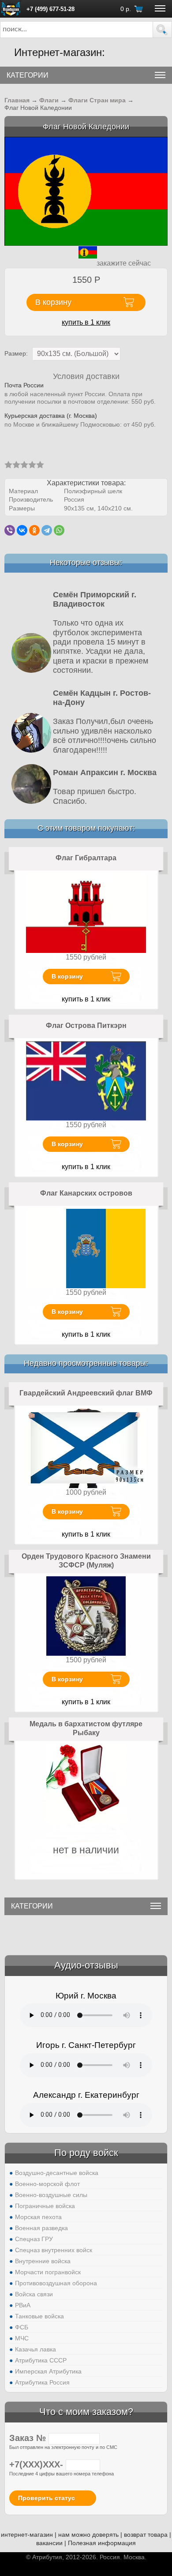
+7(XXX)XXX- (37, 2464)
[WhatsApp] (59, 530)
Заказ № (29, 2438)
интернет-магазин (27, 2535)
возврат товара (146, 2535)
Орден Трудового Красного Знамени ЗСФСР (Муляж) (86, 1561)
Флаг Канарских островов (86, 1193)
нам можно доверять (88, 2535)
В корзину (67, 976)
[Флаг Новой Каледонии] (86, 191)
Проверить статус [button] (47, 2498)
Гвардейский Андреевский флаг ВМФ (86, 1393)
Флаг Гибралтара (86, 858)
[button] (162, 30)
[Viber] (10, 530)
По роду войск (86, 2153)
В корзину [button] (53, 302)
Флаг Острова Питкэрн (86, 1026)
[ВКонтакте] (22, 530)
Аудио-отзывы (86, 1965)
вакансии (49, 2543)
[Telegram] (47, 530)
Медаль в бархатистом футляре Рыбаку (86, 1728)
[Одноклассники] (34, 530)
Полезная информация (102, 2543)
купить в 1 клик (86, 322)
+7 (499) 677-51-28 (50, 9)
